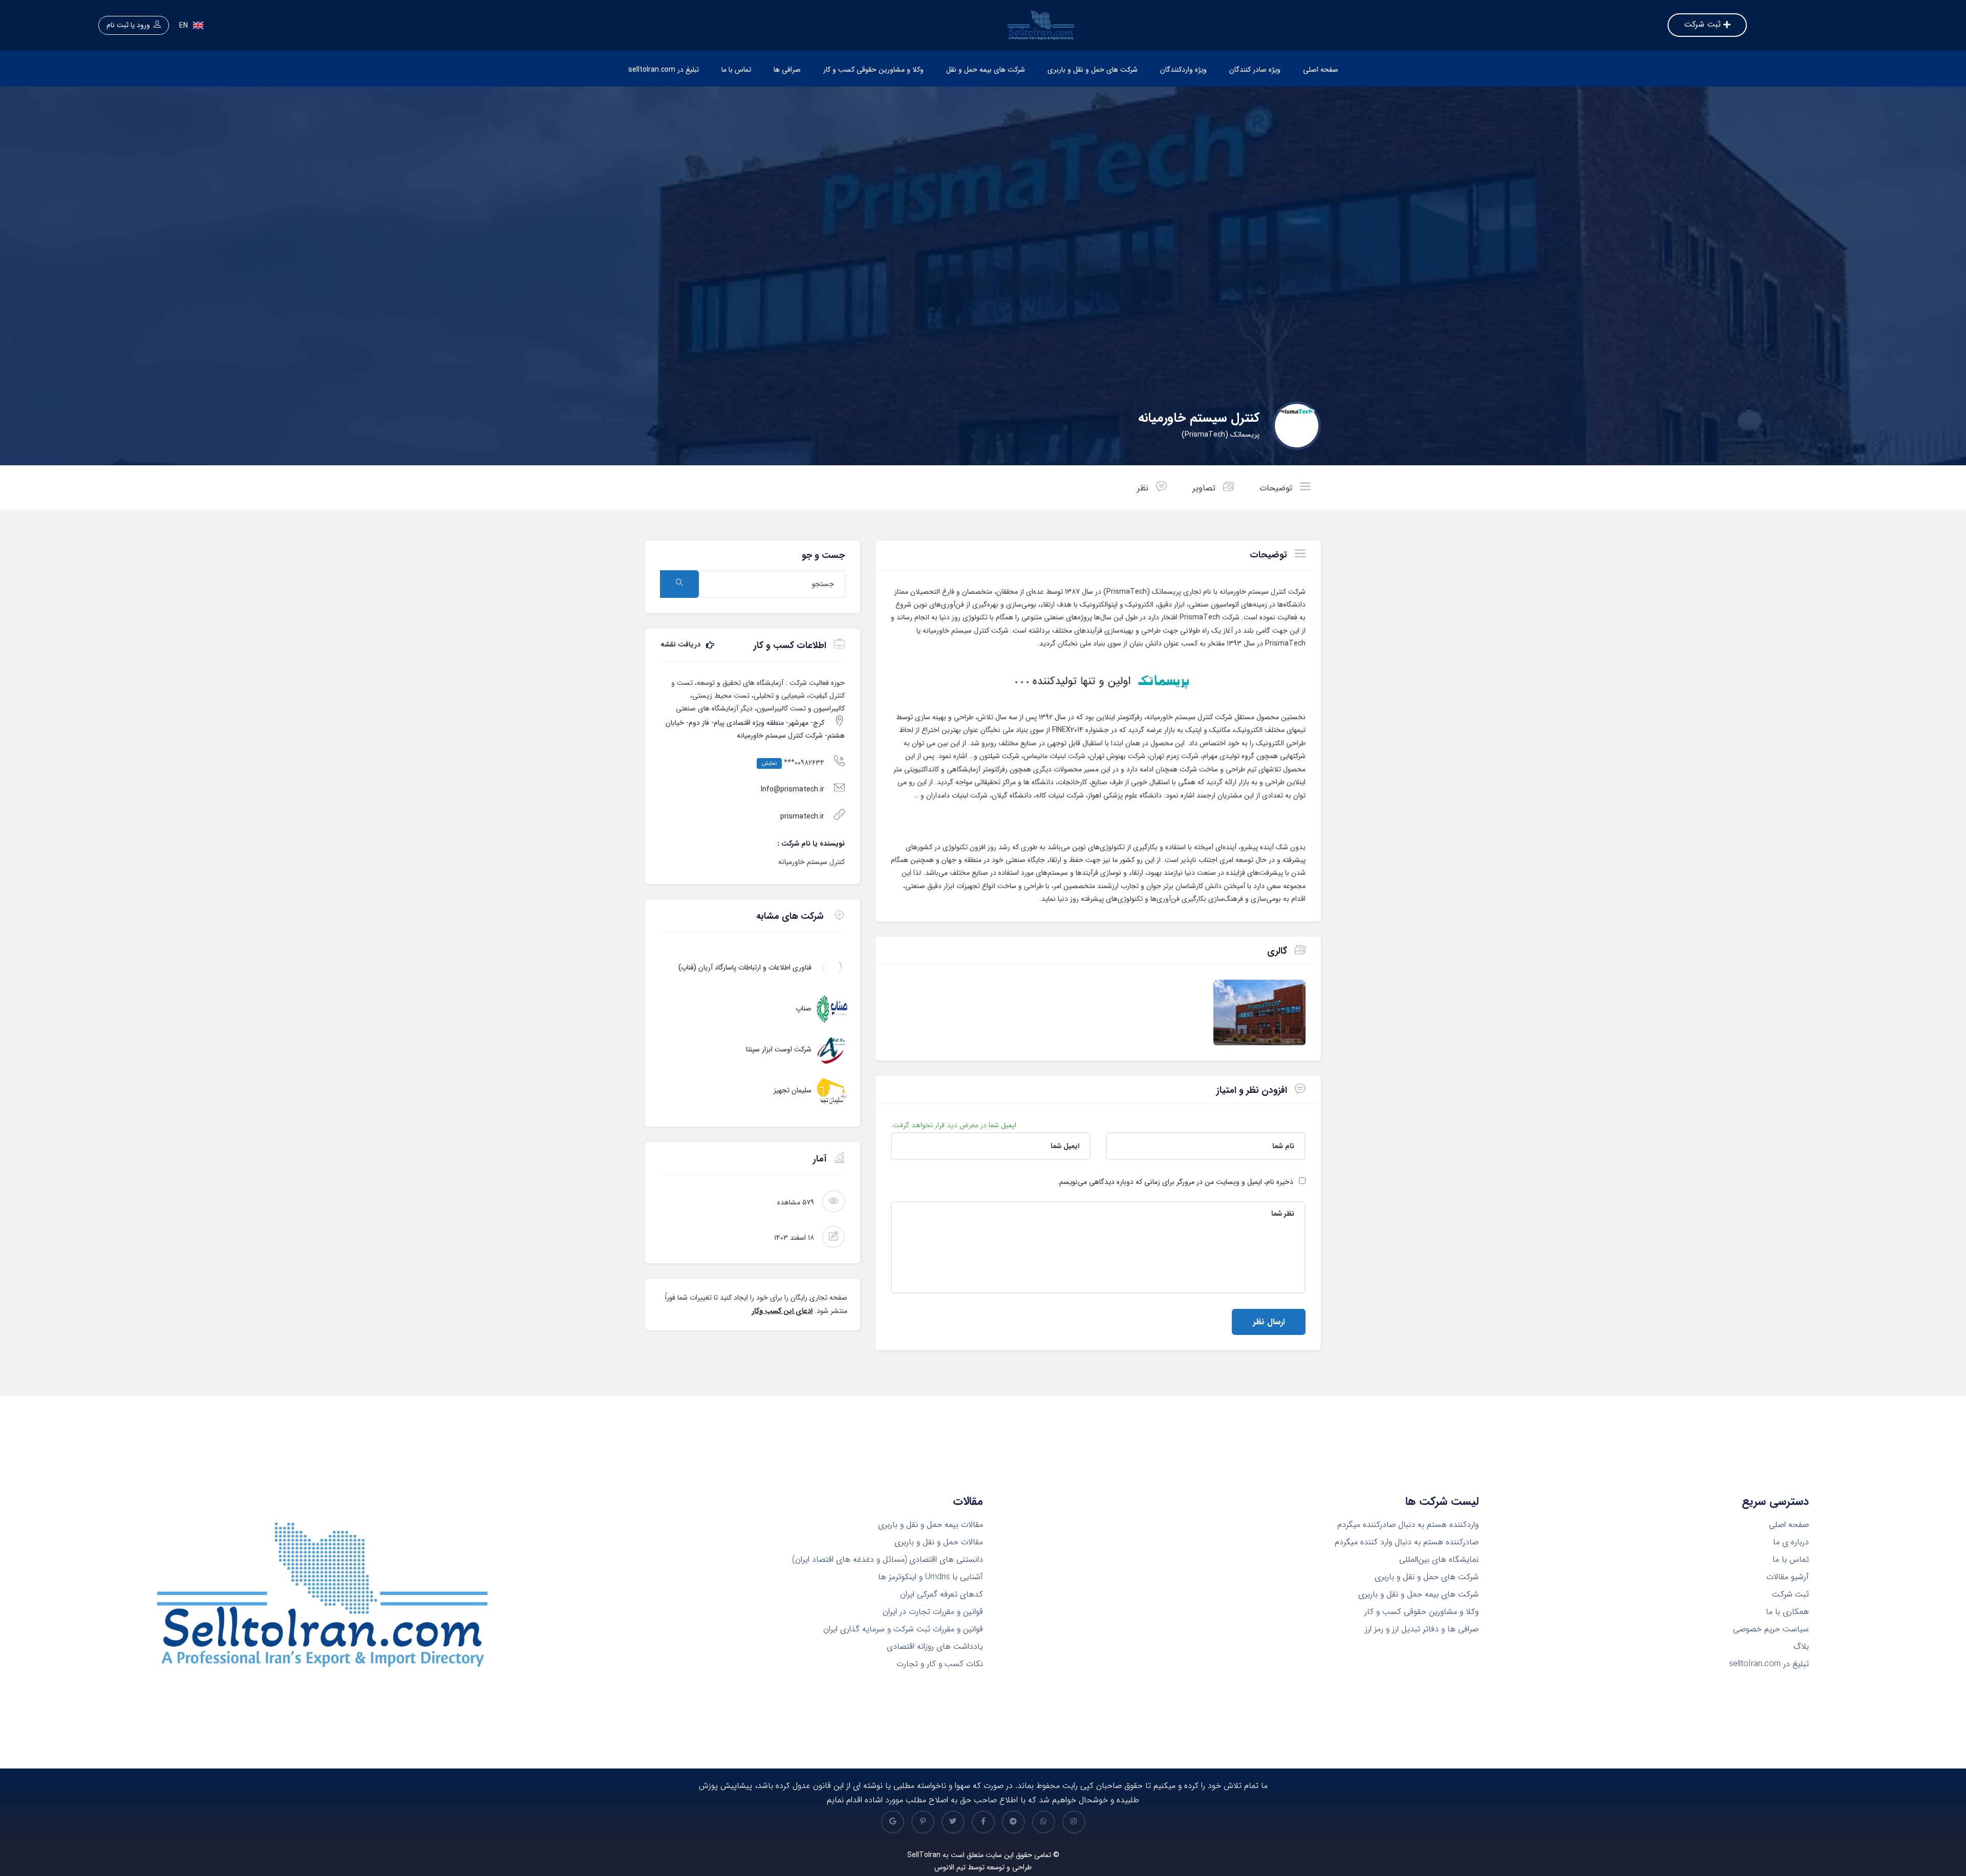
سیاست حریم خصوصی (1771, 1629)
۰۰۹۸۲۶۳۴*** (793, 763)
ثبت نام (117, 25)
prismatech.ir (802, 816)
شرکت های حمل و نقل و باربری (1093, 70)
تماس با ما (736, 70)
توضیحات (1277, 488)
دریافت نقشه (681, 645)
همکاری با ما (1787, 1612)
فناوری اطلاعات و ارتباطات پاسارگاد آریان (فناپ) (745, 967)
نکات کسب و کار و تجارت (940, 1664)
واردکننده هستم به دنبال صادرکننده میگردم (1408, 1525)
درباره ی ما (1791, 1542)
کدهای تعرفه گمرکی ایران (942, 1594)
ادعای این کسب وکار (782, 1311)
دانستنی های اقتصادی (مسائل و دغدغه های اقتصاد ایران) (888, 1560)
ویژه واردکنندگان (1183, 70)
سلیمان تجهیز (793, 1090)
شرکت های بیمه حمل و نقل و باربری (1418, 1594)
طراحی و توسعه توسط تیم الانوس (983, 1867)
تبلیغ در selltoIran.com (664, 70)
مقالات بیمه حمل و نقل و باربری (931, 1525)
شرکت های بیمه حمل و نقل (986, 70)
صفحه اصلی (1321, 70)
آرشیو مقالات (1788, 1577)
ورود (143, 25)
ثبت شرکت (1790, 1594)
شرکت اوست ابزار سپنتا (779, 1049)
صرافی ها (787, 70)
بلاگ (1801, 1647)
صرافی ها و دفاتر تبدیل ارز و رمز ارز (1422, 1629)
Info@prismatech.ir (793, 789)
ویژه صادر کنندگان (1255, 70)
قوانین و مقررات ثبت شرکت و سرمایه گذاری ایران (903, 1629)
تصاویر (1205, 488)
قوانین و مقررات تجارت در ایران (933, 1612)
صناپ (804, 1008)
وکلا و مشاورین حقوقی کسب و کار (873, 70)
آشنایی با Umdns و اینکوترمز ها (931, 1577)
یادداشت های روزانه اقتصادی (935, 1647)
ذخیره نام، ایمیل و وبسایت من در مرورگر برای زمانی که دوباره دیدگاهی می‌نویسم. (1175, 1182)
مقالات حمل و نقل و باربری (939, 1542)
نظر (1144, 488)
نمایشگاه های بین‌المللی (1439, 1560)
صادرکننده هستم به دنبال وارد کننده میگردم (1407, 1542)
